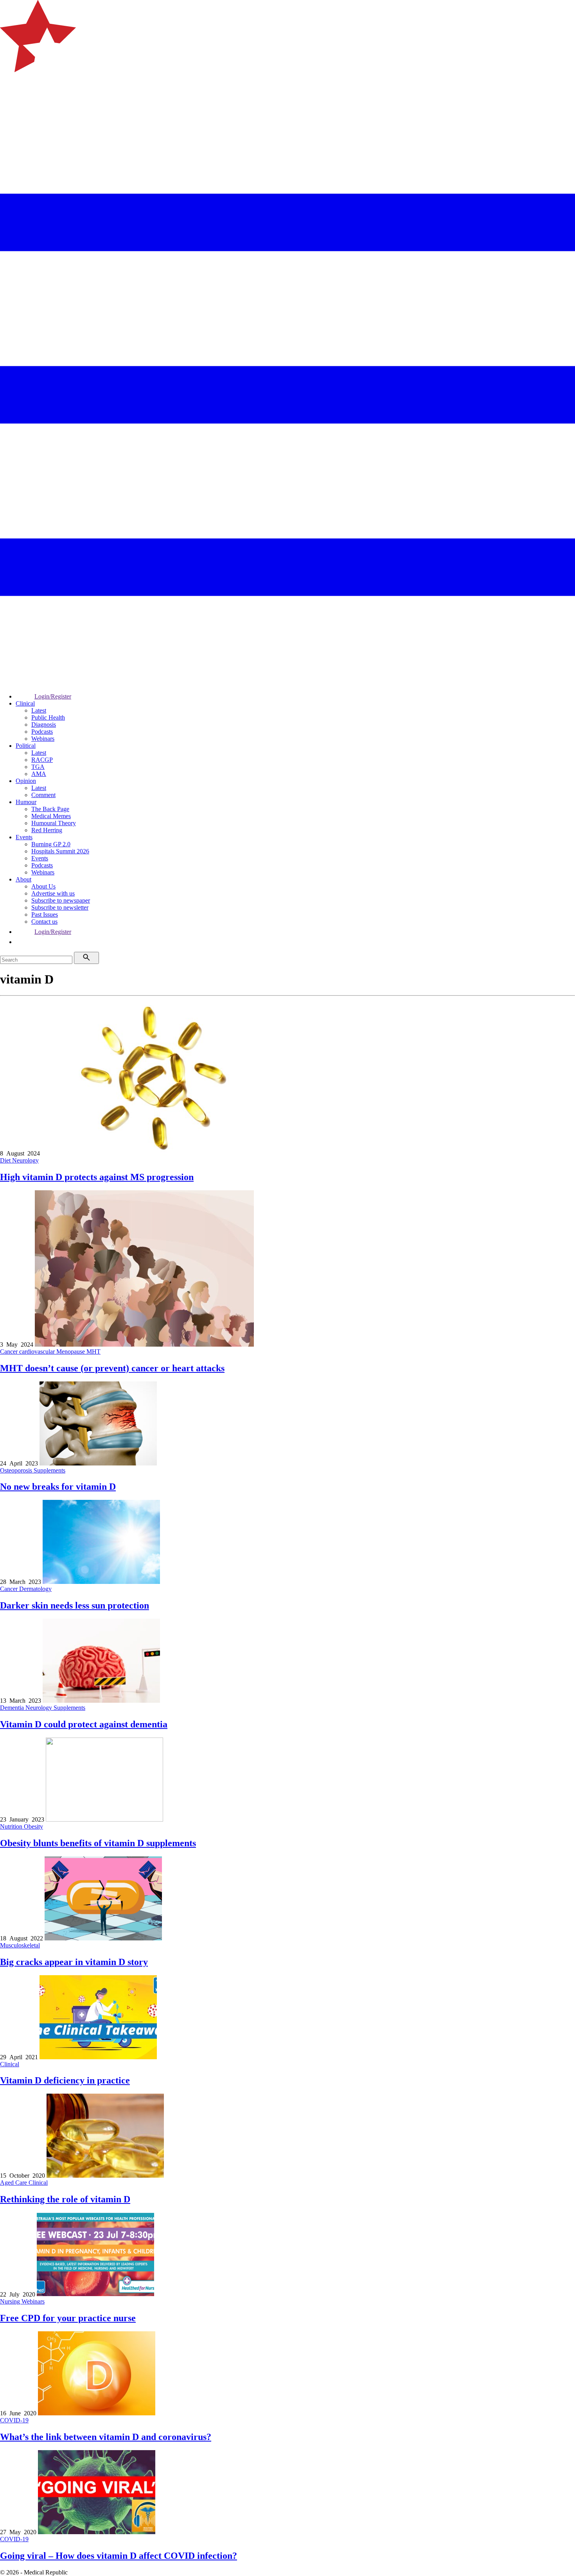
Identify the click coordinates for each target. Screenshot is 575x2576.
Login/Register (53, 696)
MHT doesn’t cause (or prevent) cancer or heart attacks (112, 1368)
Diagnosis (44, 725)
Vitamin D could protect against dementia (84, 1724)
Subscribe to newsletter (60, 907)
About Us (43, 886)
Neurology (25, 1160)
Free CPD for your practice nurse (68, 2318)
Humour (26, 802)
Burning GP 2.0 (51, 844)
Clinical (25, 703)
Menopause (71, 1352)
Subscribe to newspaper (61, 900)
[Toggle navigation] (9, 104)
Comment (43, 795)
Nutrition (12, 1826)
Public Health (48, 717)
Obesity (33, 1826)
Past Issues (45, 914)
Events (24, 837)
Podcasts (42, 732)
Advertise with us (53, 893)
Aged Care (14, 2183)
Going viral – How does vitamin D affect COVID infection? (119, 2556)
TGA (38, 767)
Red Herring (47, 830)
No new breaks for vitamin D (58, 1487)
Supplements (49, 1470)
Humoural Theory (54, 823)
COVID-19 (14, 2420)
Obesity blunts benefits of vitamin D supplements (98, 1843)
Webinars (43, 739)
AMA (39, 774)
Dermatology (35, 1589)
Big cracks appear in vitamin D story (74, 1962)
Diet (6, 1160)
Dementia (13, 1708)
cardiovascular (38, 1352)
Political (26, 746)
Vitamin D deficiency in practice (65, 2080)
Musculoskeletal (20, 1945)
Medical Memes (51, 816)
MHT (93, 1352)
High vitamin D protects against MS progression (97, 1177)
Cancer (10, 1352)
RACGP (42, 760)
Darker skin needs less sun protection (75, 1605)
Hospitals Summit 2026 (60, 851)
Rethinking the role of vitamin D (65, 2199)
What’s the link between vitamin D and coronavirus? (106, 2437)
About (23, 879)
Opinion (26, 781)
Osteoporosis (17, 1470)
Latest (39, 710)
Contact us (44, 922)
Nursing (11, 2301)
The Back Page (50, 809)
